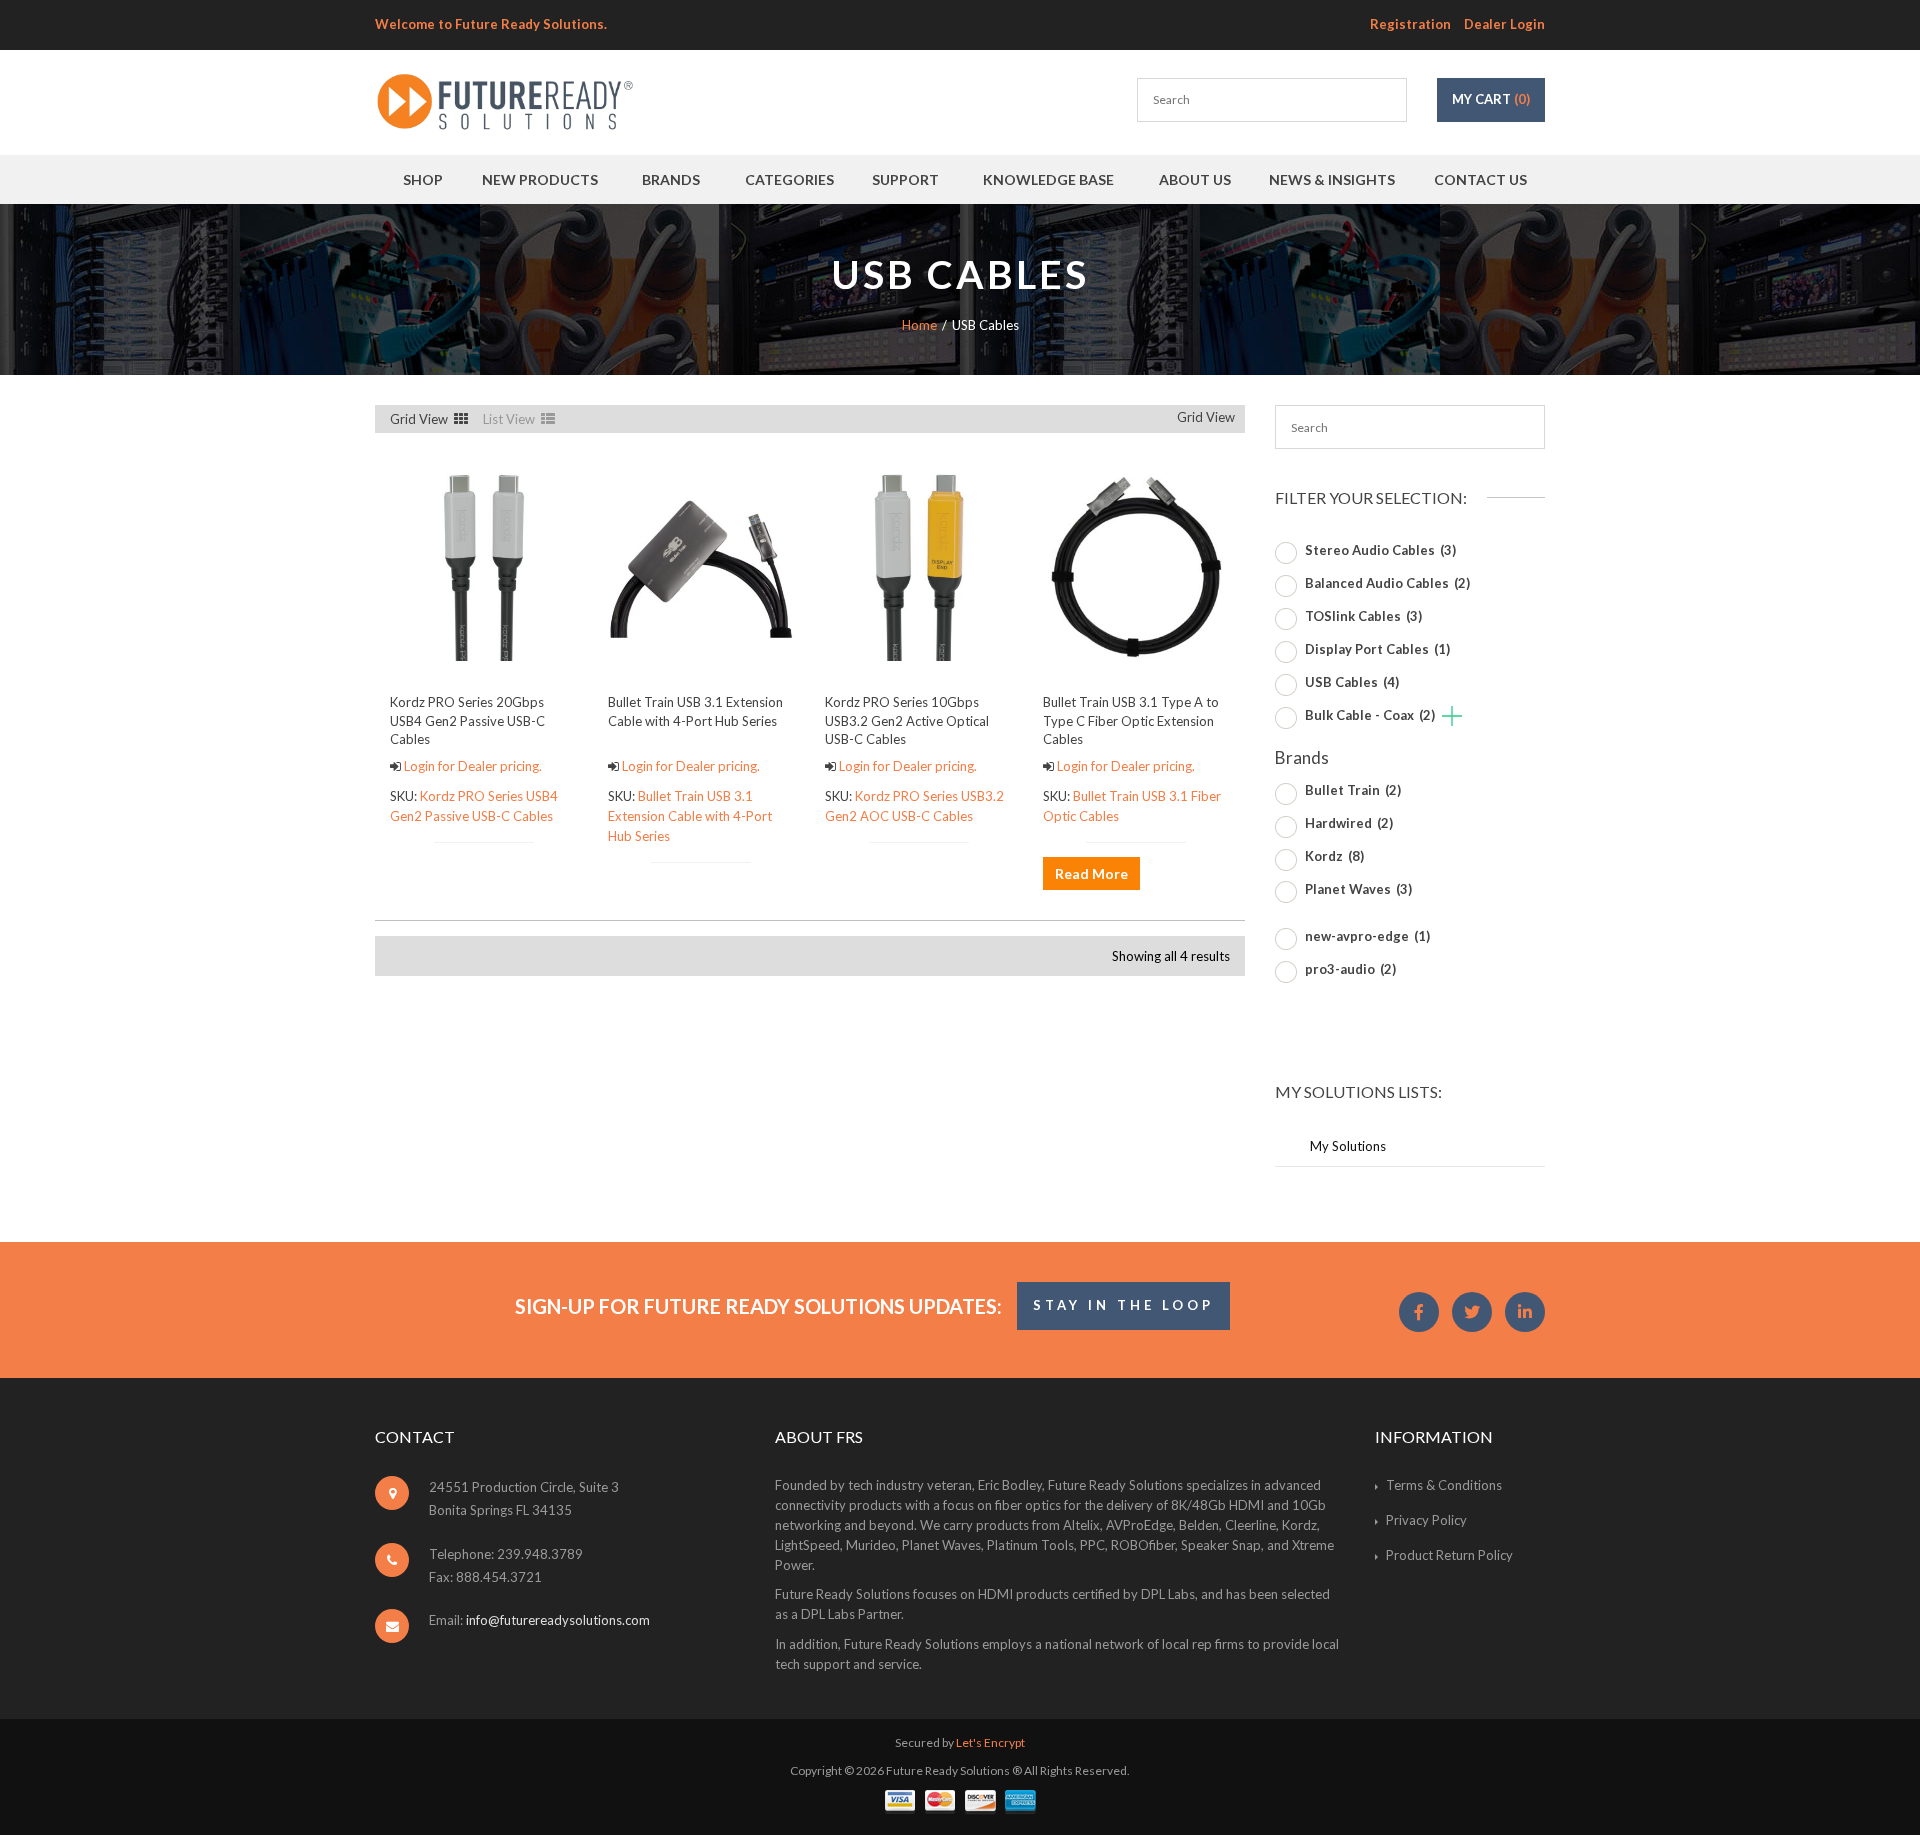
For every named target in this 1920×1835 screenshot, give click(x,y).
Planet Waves (1358, 889)
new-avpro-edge (1367, 936)
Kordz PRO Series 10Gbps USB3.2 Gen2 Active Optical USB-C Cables (907, 720)
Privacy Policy (1426, 1520)
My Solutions (1348, 1146)
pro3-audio (1350, 969)
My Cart (1491, 99)
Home (919, 325)
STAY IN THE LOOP (1123, 1305)
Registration (1410, 24)
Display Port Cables (1377, 649)
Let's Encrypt (990, 1742)
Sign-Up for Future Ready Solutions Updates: (758, 1306)
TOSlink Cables (1363, 616)
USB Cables (1352, 682)
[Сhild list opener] (1452, 718)
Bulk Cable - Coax (1370, 715)
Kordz (1334, 856)
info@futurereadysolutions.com (558, 1620)
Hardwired (1349, 823)
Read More (1091, 873)
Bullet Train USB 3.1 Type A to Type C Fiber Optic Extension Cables (1131, 720)
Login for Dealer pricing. (471, 766)
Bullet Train (1353, 790)
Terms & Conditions (1444, 1485)
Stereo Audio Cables (1380, 550)
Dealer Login (1504, 24)
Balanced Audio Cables (1387, 583)
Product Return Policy (1449, 1555)
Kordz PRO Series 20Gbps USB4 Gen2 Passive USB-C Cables (467, 720)
